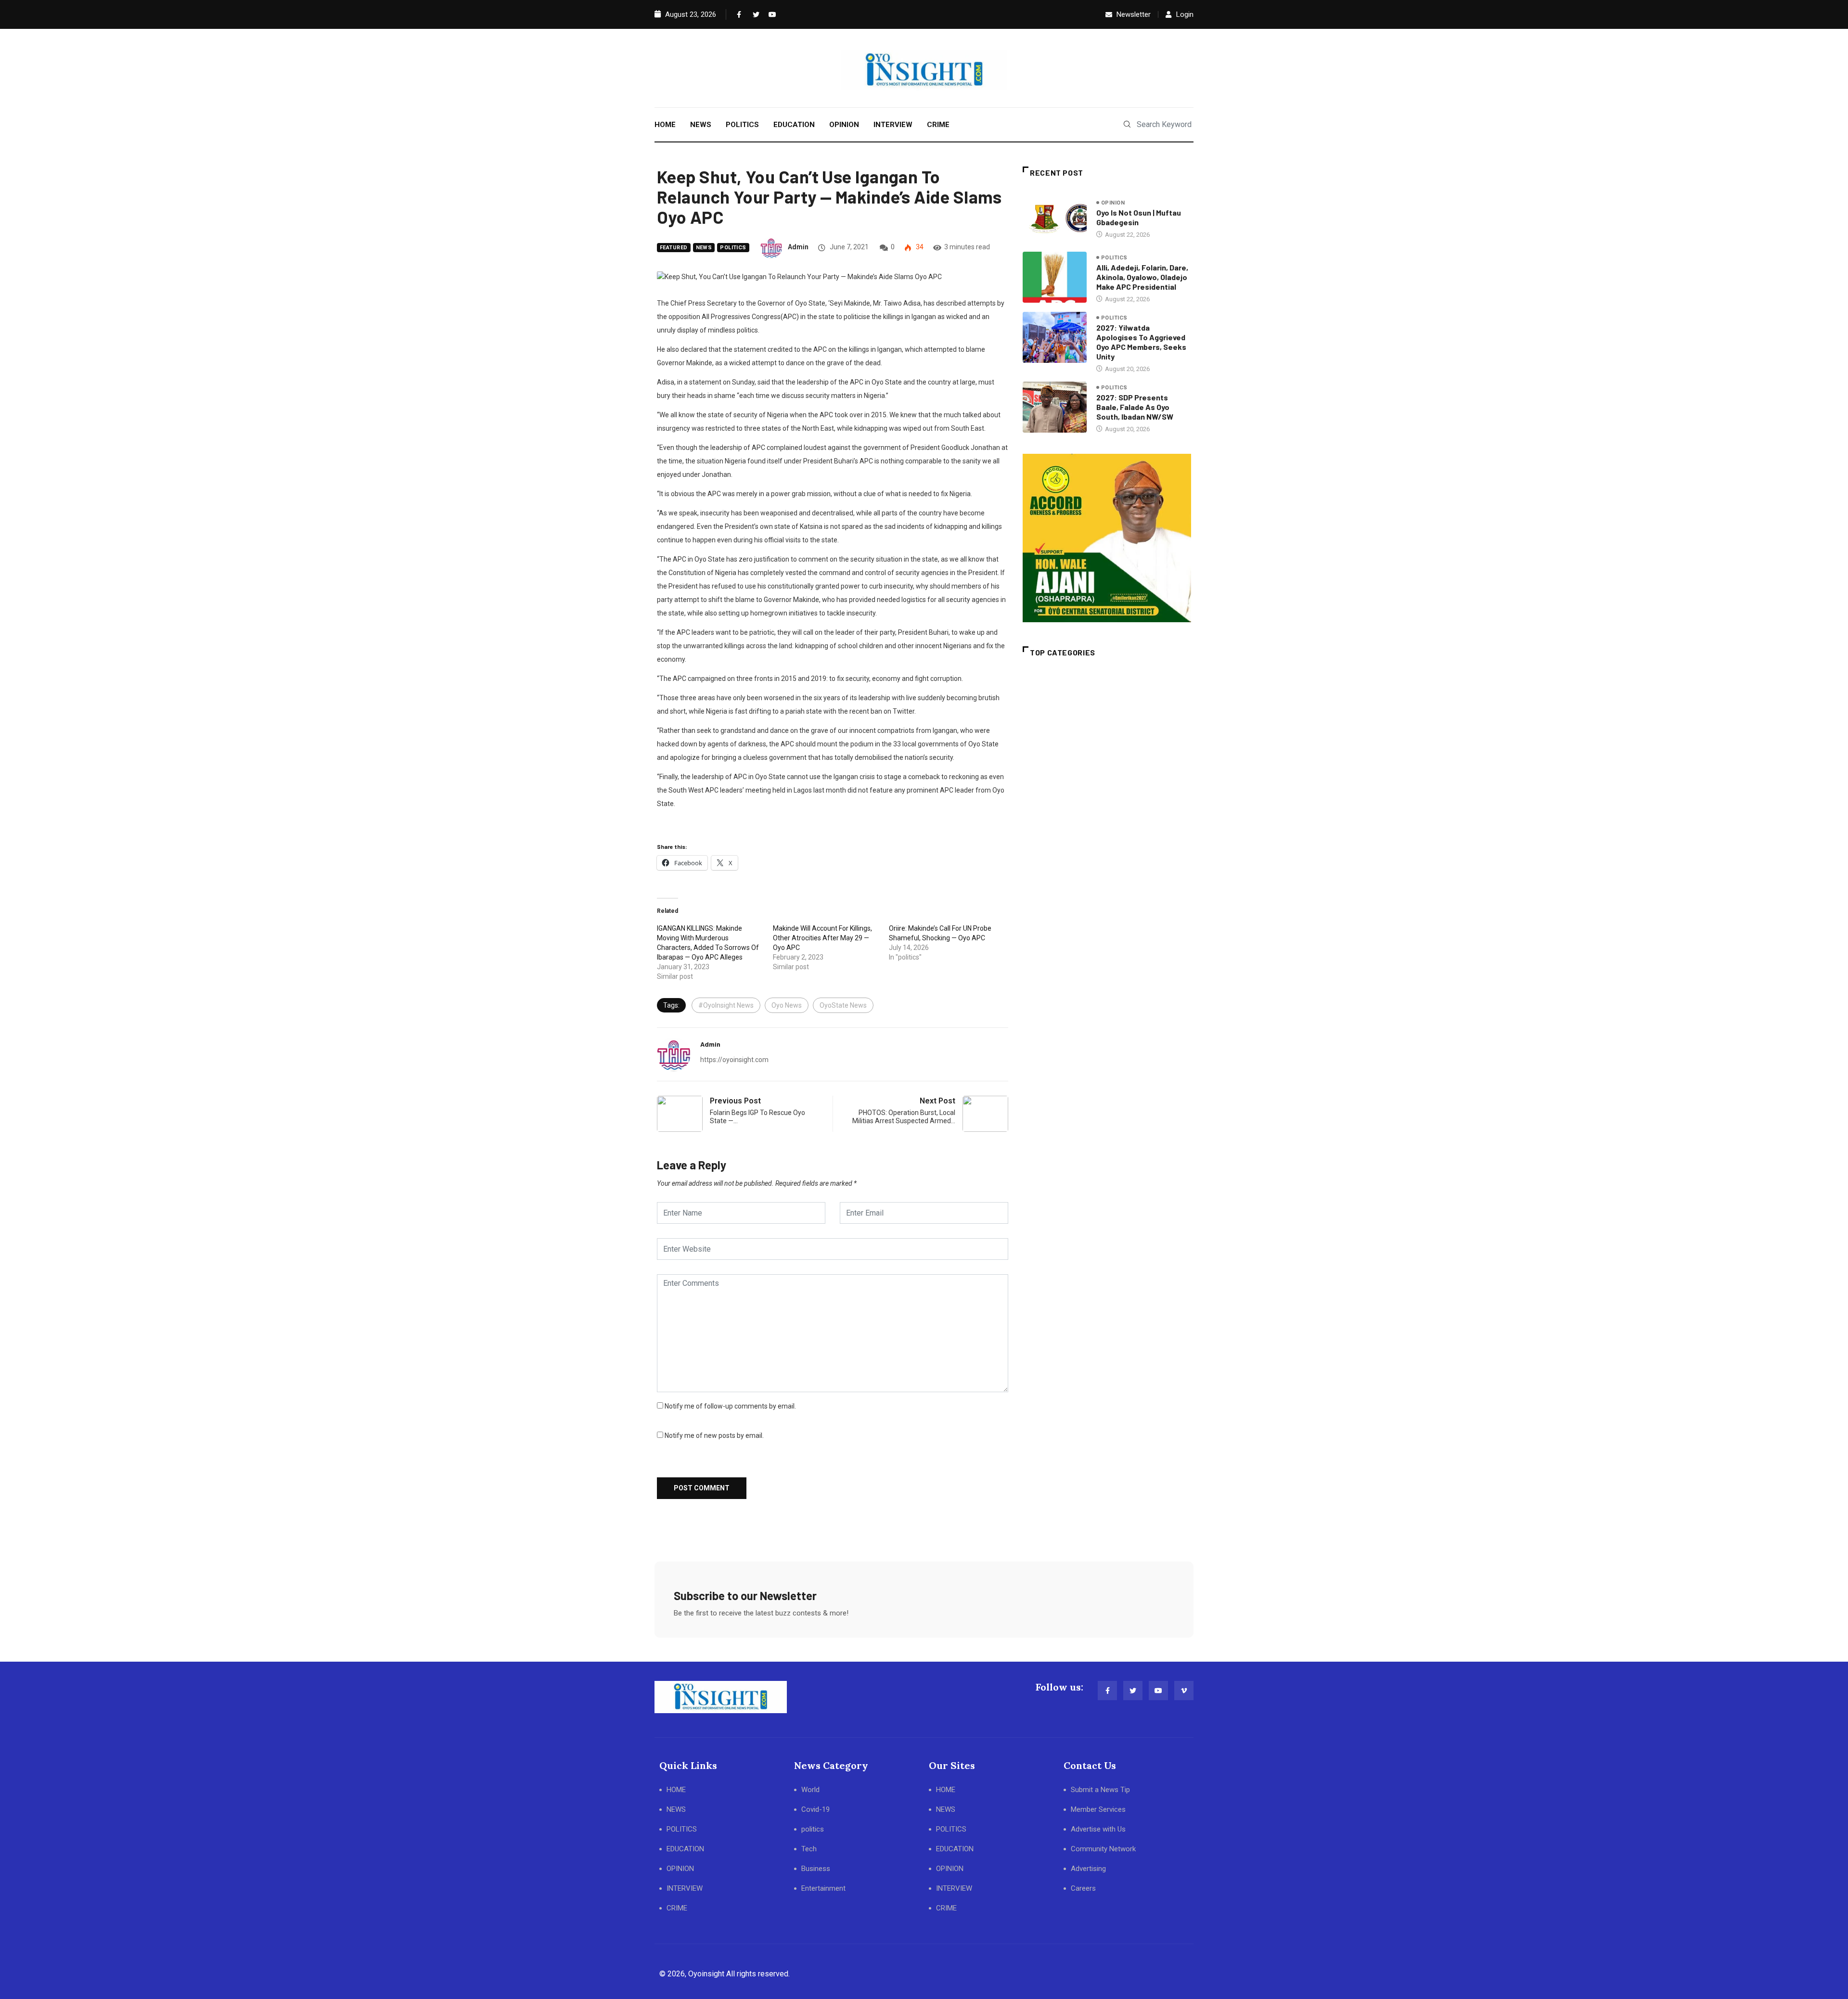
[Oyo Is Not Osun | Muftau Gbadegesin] (1055, 218)
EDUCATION (794, 125)
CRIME (938, 125)
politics (733, 248)
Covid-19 (815, 1809)
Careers (1083, 1888)
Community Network (1103, 1849)
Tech (809, 1849)
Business (816, 1869)
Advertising (1088, 1869)
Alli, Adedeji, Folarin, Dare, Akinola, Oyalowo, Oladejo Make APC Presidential (1142, 277)
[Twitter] (754, 14)
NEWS (701, 125)
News (704, 248)
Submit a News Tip (1100, 1790)
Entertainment (823, 1888)
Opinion (1113, 203)
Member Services (1098, 1809)
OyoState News (843, 1005)
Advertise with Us (1098, 1829)
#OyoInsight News (726, 1005)
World (810, 1790)
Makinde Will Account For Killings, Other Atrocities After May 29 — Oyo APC (822, 938)
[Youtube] (770, 14)
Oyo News (787, 1005)
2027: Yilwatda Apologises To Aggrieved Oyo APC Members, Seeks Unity (1141, 342)
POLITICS (742, 125)
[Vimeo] (1184, 1691)
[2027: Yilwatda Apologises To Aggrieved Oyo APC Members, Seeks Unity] (1055, 337)
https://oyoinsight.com (734, 1060)
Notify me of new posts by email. (714, 1435)
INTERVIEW (893, 125)
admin (798, 247)
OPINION (844, 125)
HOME (665, 125)
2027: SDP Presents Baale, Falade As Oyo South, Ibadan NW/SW (1135, 407)
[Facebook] (738, 14)
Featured (674, 248)
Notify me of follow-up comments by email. (730, 1406)
